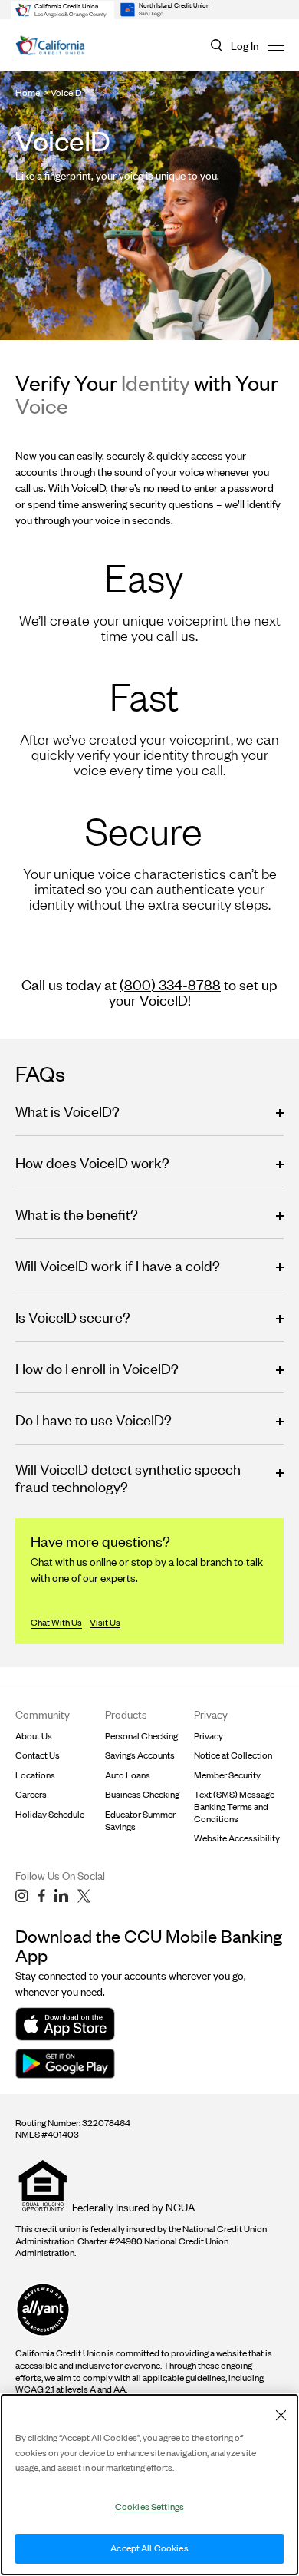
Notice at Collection (233, 1755)
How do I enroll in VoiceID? (97, 1368)
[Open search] (217, 46)
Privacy (209, 1736)
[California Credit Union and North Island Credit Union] (50, 46)
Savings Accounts (140, 1755)
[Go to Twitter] (84, 1896)
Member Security (227, 1775)
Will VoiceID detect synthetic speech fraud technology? (128, 1478)
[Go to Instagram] (22, 1896)
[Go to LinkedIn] (61, 1896)
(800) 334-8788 (170, 984)
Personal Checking (141, 1736)
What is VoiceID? (67, 1111)
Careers (31, 1794)
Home (28, 92)
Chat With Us (56, 1622)
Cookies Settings (149, 2507)
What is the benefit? (77, 1214)
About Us (34, 1736)
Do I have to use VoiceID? (94, 1420)
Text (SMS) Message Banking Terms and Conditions (234, 1806)
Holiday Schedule (50, 1814)
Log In (245, 46)
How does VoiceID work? (92, 1163)
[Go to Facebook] (41, 1896)
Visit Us (105, 1622)
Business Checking (142, 1794)
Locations (35, 1775)
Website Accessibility (237, 1838)
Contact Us (38, 1755)
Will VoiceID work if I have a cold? (118, 1265)
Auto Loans (128, 1775)
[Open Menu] (276, 45)
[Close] (281, 2415)
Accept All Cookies (149, 2548)
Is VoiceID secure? (73, 1317)
